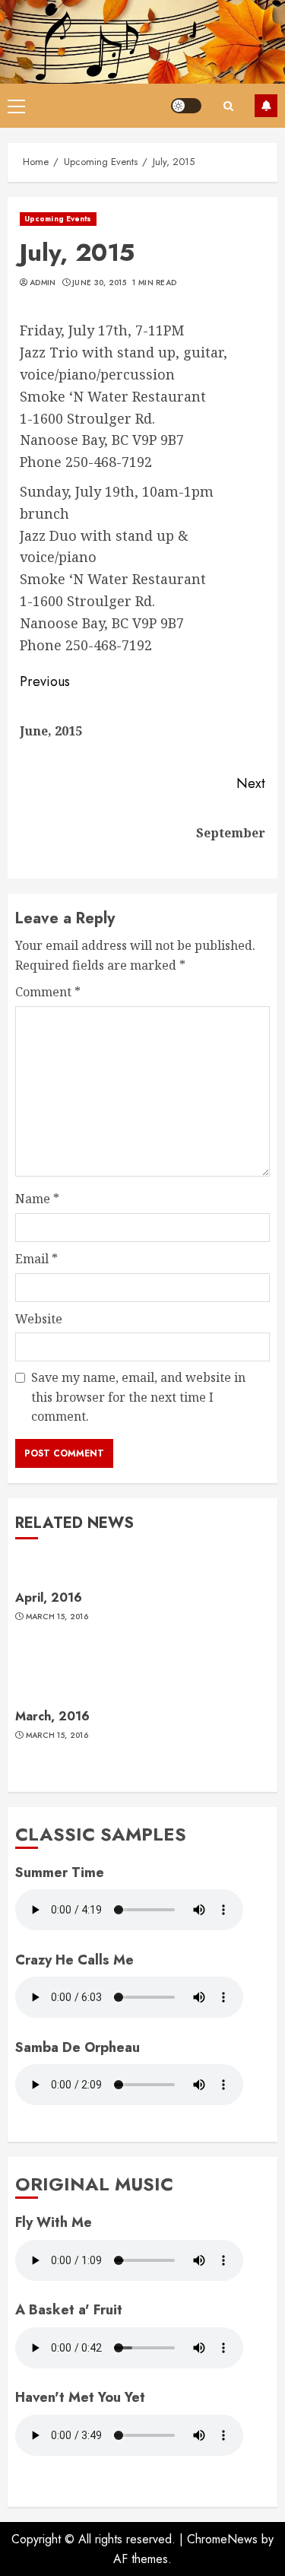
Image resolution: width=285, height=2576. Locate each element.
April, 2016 (49, 1598)
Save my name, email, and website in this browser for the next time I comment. (138, 1397)
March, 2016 (52, 1716)
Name (37, 1199)
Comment (48, 992)
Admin (43, 283)
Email (36, 1259)
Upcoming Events (58, 219)
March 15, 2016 (57, 1617)
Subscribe (266, 106)
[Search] (228, 106)
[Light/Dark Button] (186, 106)
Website (39, 1319)
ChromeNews (222, 2539)
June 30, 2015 (99, 283)
